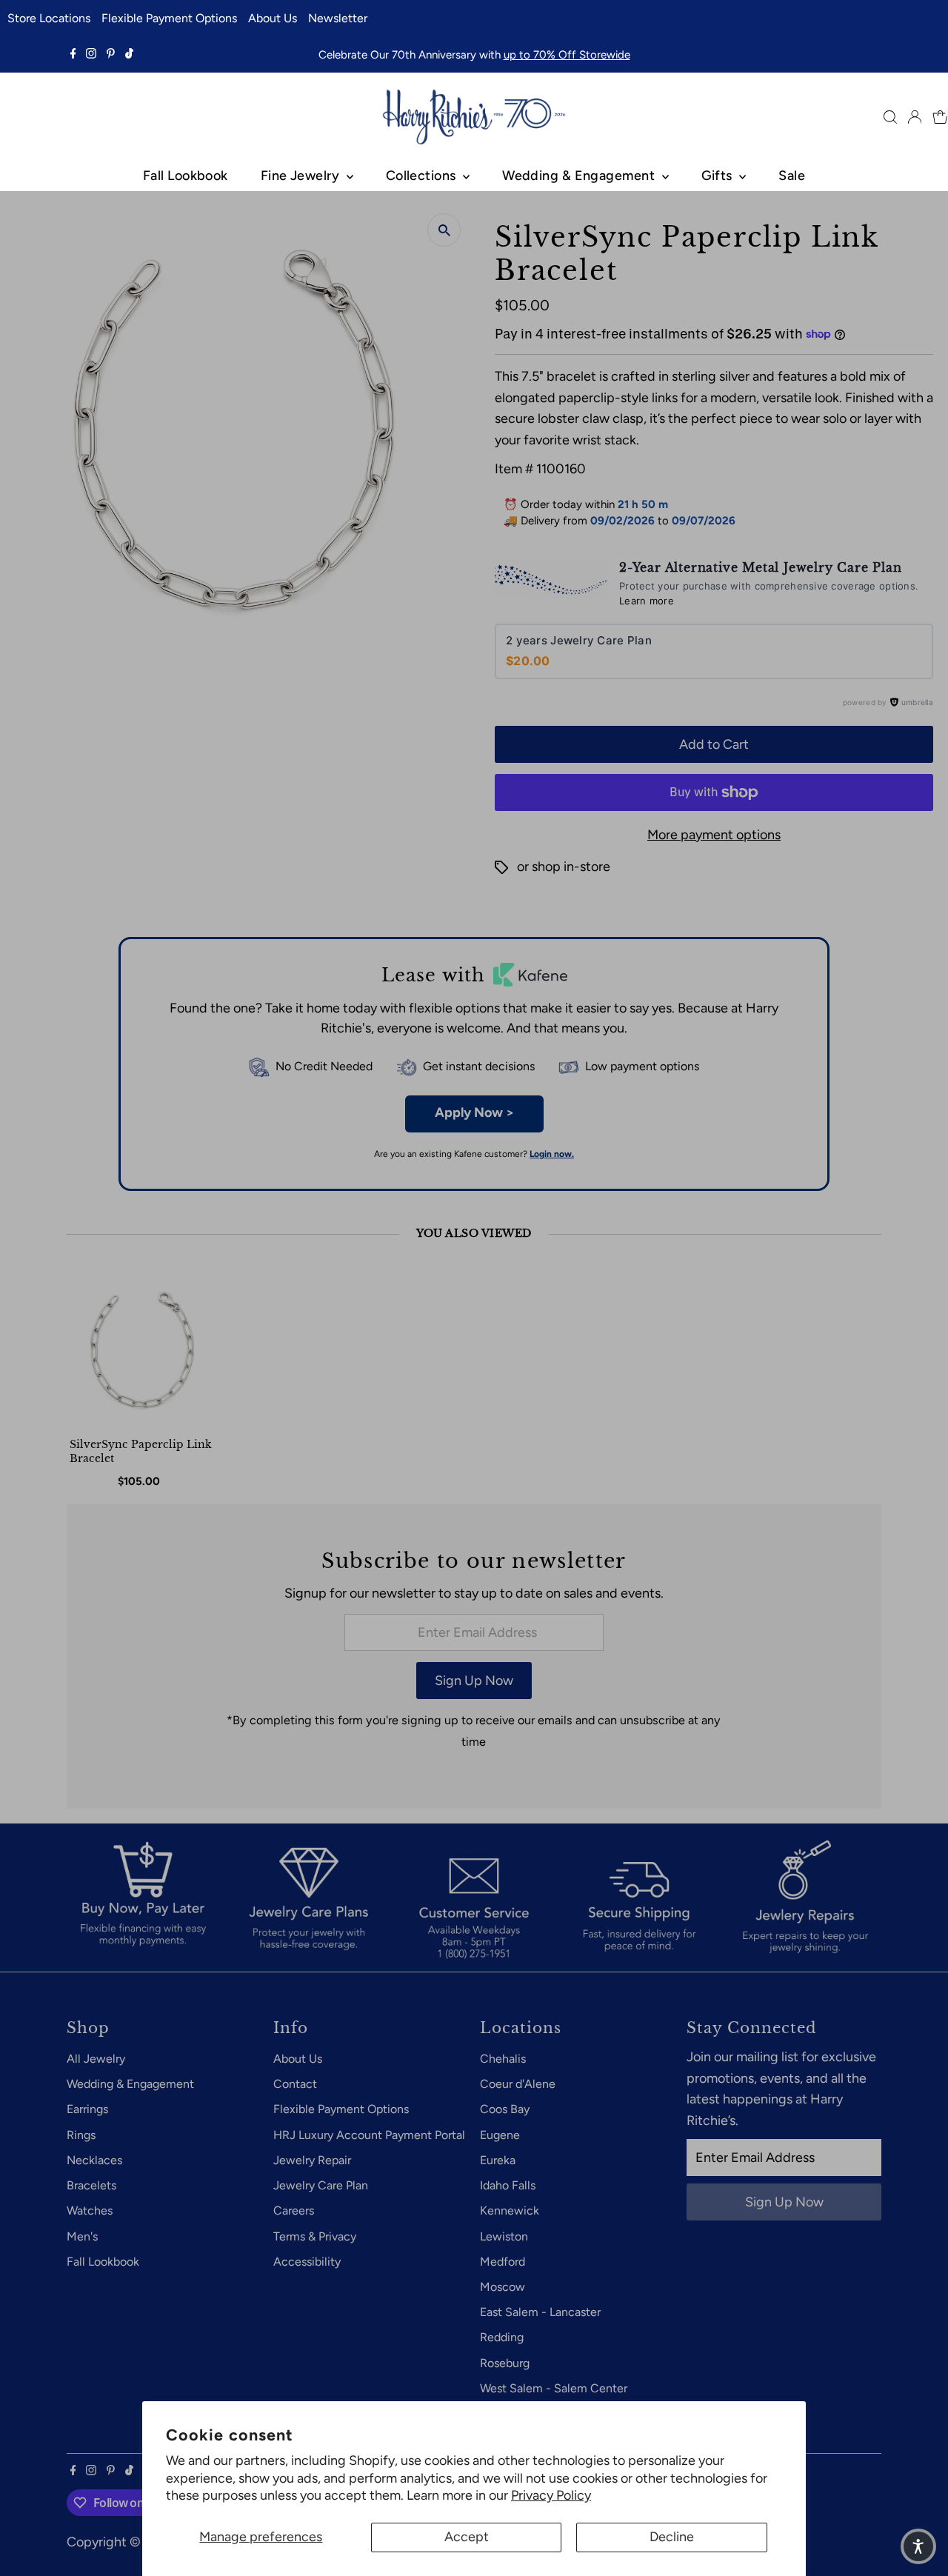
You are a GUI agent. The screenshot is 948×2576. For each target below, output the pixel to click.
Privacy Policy (551, 2495)
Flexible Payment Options (169, 18)
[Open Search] (890, 117)
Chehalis (503, 2059)
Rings (81, 2135)
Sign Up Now (474, 1681)
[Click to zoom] (444, 230)
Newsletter (338, 18)
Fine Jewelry (302, 176)
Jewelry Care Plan (321, 2185)
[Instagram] (91, 55)
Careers (294, 2210)
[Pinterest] (111, 55)
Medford (503, 2262)
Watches (90, 2210)
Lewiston (504, 2236)
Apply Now (474, 1112)
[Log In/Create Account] (915, 117)
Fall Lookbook (186, 176)
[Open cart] (940, 117)
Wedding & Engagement (580, 176)
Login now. (552, 1154)
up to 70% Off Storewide (567, 55)
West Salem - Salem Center (554, 2388)
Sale (792, 176)
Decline (672, 2537)
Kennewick (510, 2210)
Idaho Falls (508, 2185)
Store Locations (49, 18)
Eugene (500, 2135)
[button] (918, 2546)
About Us (273, 18)
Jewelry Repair (312, 2160)
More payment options (714, 835)
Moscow (503, 2287)
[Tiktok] (129, 55)
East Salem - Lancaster (540, 2312)
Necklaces (94, 2160)
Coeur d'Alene (518, 2084)
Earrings (87, 2109)
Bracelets (91, 2185)
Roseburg (505, 2363)
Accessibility (307, 2262)
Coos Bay (505, 2109)
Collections (423, 176)
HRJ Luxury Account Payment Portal (369, 2135)
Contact (295, 2084)
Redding (502, 2337)
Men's (82, 2236)
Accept (467, 2537)
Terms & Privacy (315, 2236)
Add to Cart (714, 744)
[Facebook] (73, 55)
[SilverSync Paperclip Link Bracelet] (142, 1352)
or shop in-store (564, 867)
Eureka (498, 2160)
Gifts (719, 176)
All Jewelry (96, 2059)
